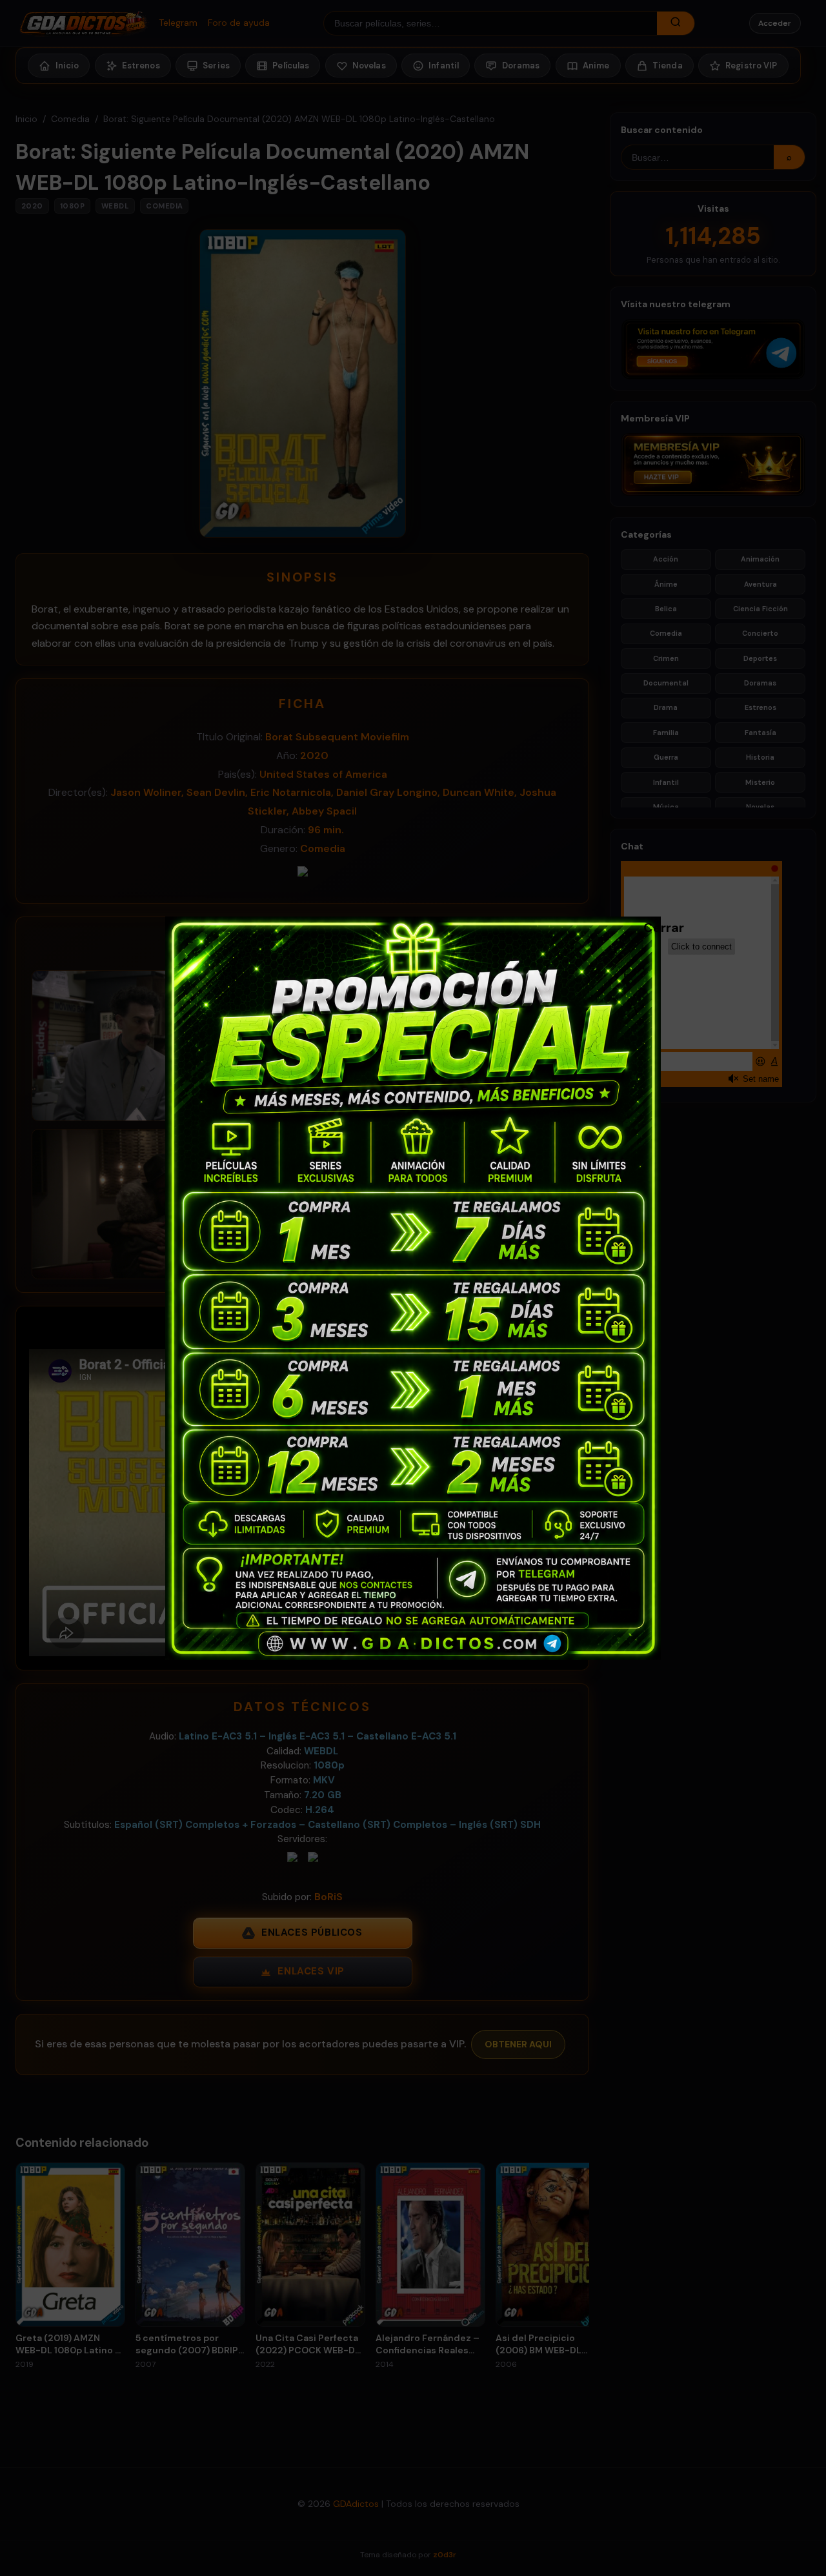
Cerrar (650, 927)
